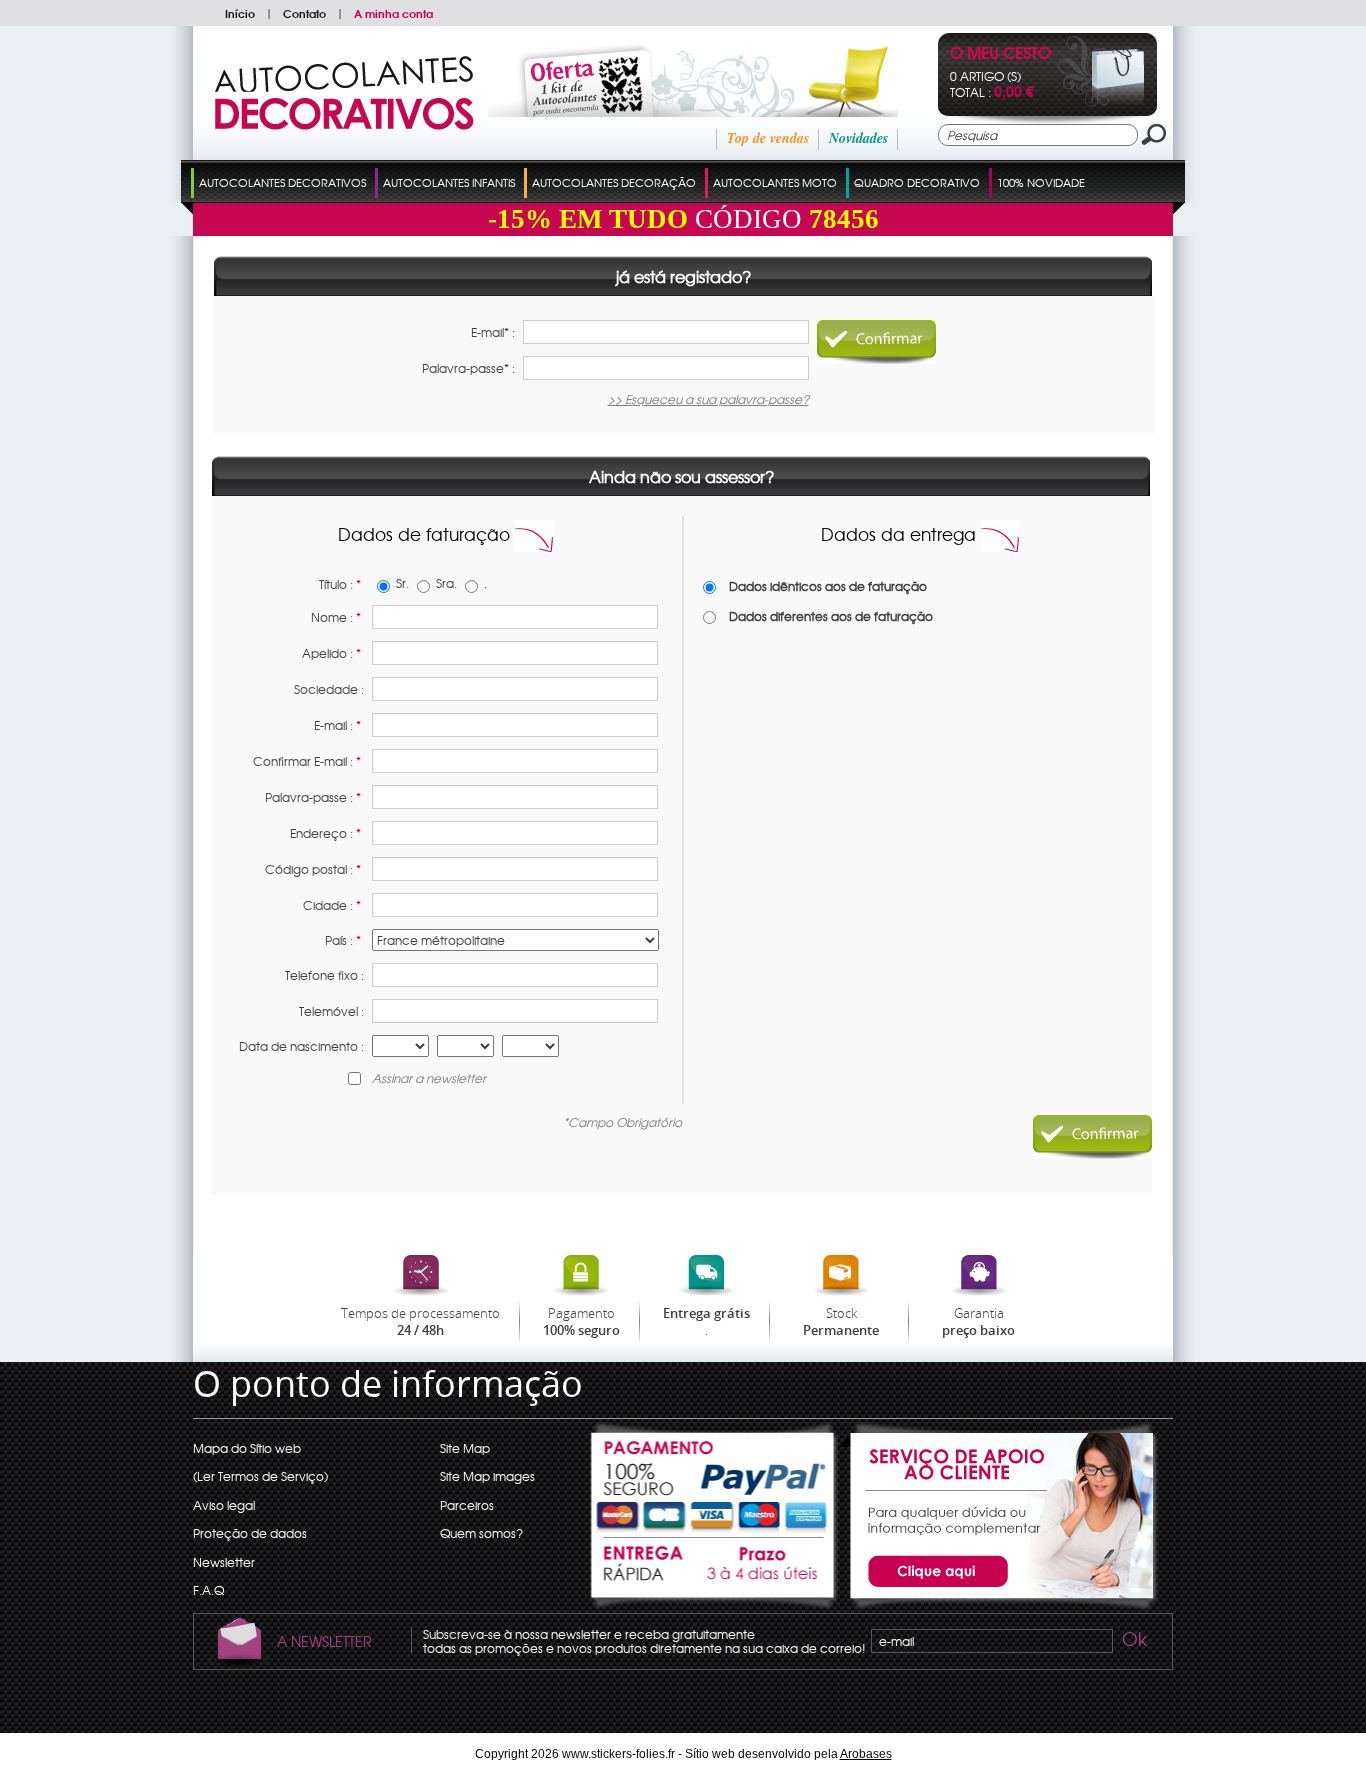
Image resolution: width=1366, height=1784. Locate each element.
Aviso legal (224, 1505)
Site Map (465, 1448)
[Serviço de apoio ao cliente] (999, 1608)
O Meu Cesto (1000, 54)
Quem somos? (481, 1533)
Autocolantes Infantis (449, 182)
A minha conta (393, 13)
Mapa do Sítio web (247, 1448)
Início (240, 13)
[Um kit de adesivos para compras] (666, 112)
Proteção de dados (250, 1533)
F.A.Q (208, 1590)
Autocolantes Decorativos (282, 182)
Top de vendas (768, 138)
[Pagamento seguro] (714, 1478)
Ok (1133, 1642)
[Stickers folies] (344, 125)
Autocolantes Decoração (614, 182)
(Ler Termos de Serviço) (260, 1476)
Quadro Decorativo (917, 182)
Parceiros (467, 1505)
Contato (304, 13)
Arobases (866, 1754)
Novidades (858, 138)
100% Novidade (1041, 182)
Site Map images (487, 1476)
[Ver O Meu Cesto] (1101, 102)
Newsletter (224, 1562)
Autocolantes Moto (775, 182)
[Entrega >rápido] (714, 1574)
